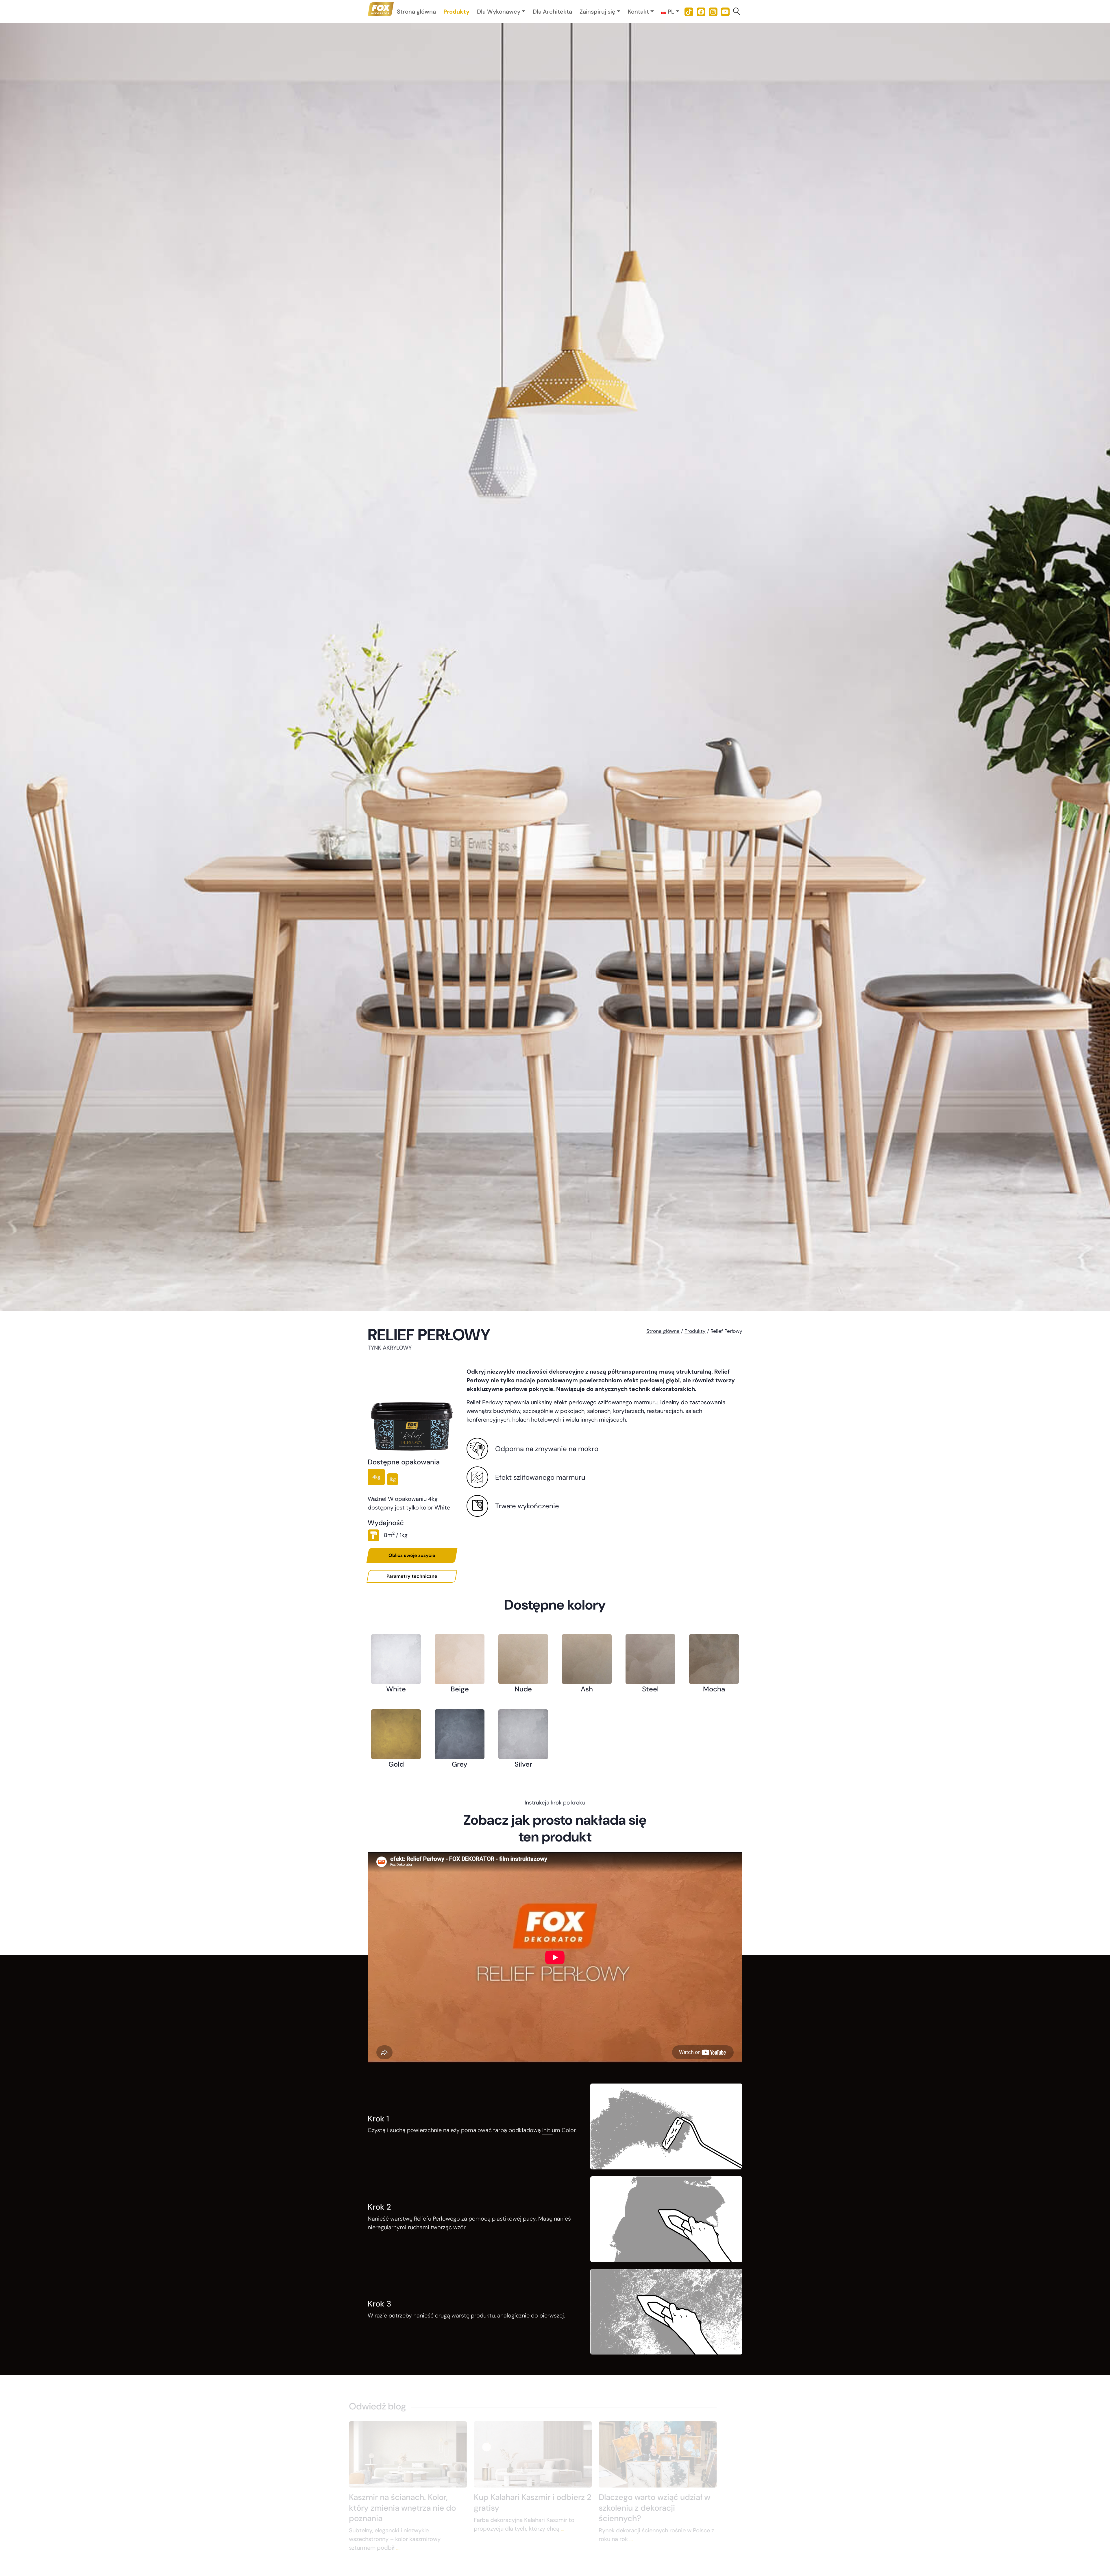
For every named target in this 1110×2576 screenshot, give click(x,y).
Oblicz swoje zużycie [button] (412, 1555)
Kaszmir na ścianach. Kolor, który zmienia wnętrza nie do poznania (425, 2508)
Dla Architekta (552, 12)
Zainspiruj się (597, 12)
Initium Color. (559, 2130)
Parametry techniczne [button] (412, 1576)
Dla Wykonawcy (499, 12)
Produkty (456, 12)
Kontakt (638, 12)
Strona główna (416, 12)
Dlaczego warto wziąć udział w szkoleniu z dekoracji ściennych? (677, 2508)
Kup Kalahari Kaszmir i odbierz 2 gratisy (555, 2502)
